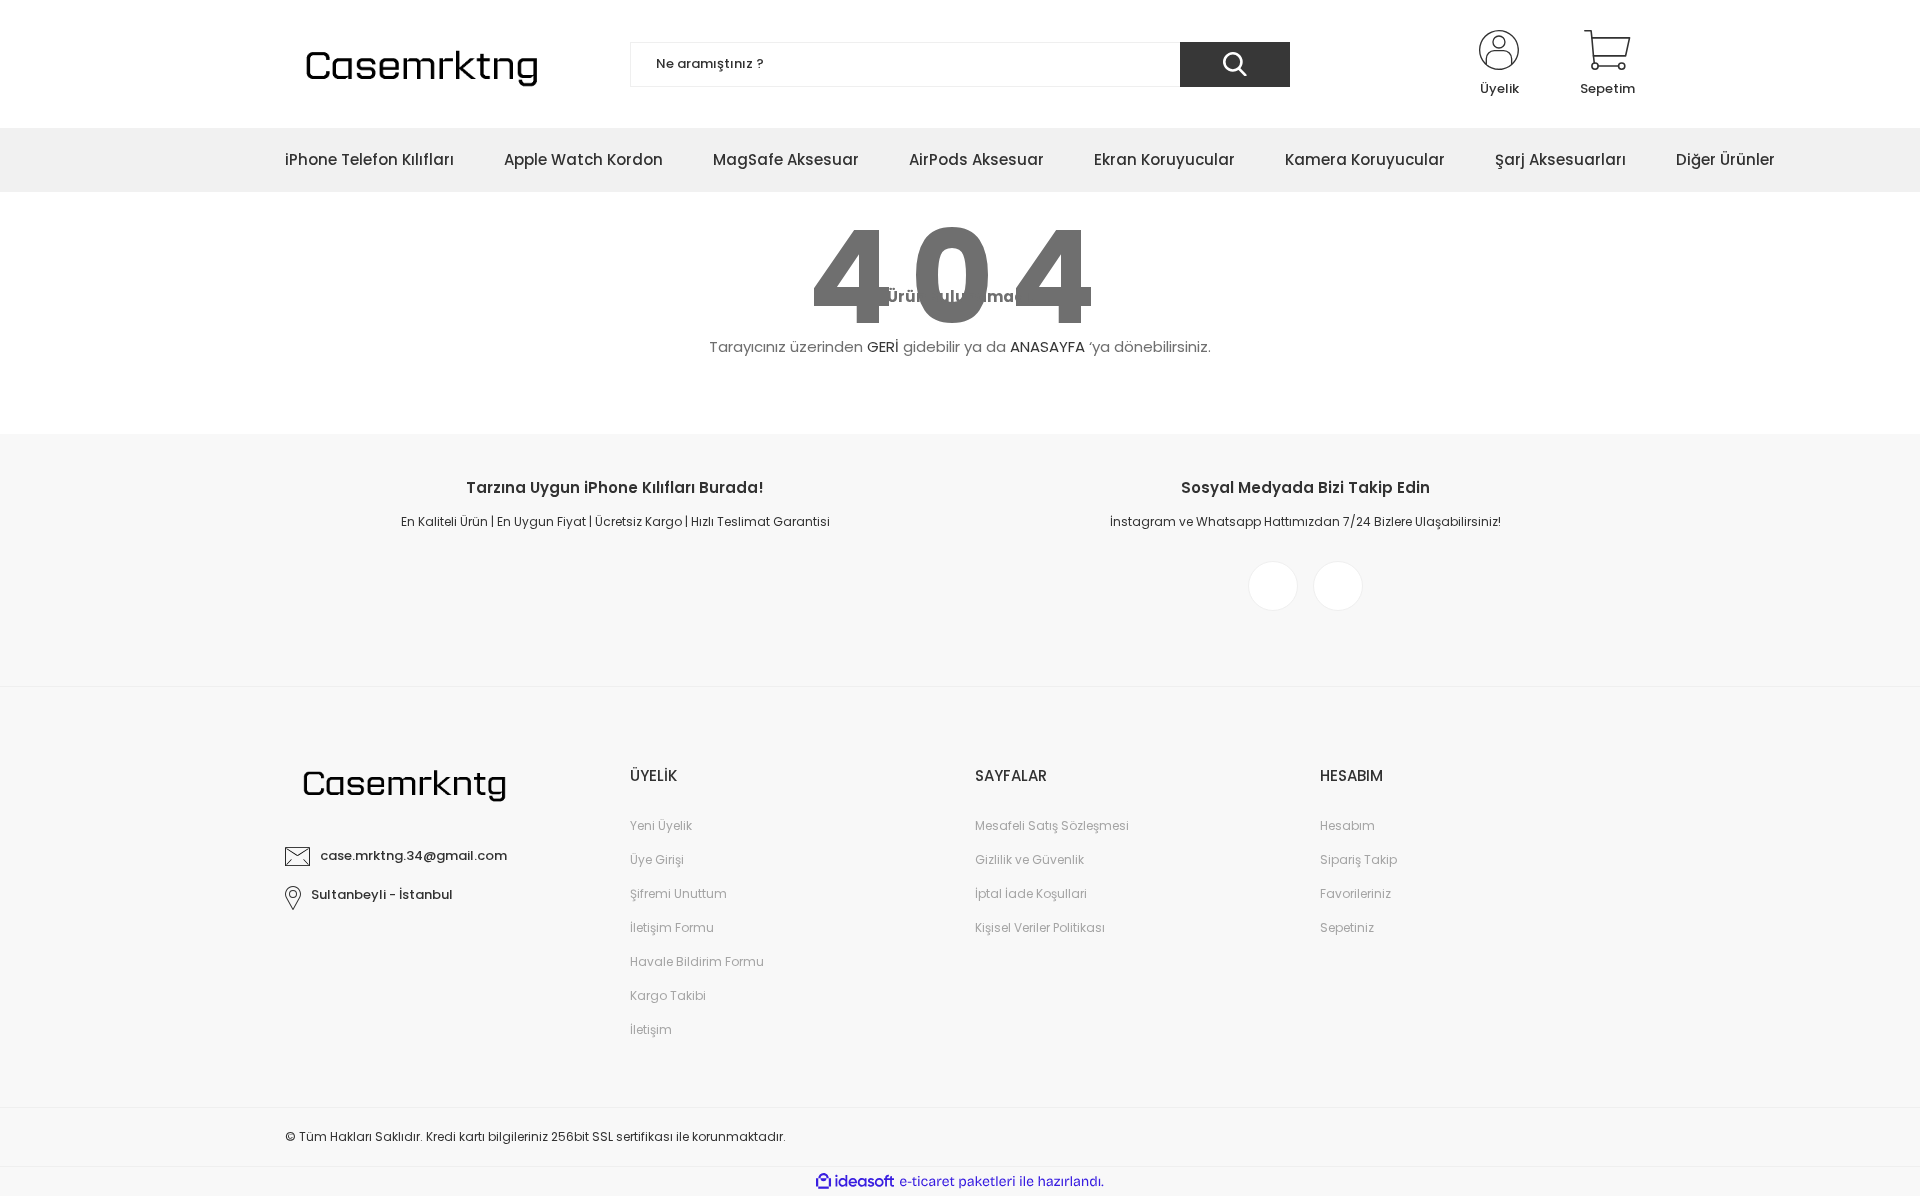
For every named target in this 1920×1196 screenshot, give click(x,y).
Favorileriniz (1355, 893)
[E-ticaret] (957, 1182)
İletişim (651, 1029)
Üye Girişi (657, 859)
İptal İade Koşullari (1031, 893)
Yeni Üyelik (661, 825)
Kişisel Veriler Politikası (1040, 927)
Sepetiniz (1347, 927)
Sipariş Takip (1358, 859)
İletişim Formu (672, 927)
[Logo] (418, 64)
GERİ (883, 346)
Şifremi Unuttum (678, 893)
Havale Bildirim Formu (697, 961)
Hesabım (1347, 825)
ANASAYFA (1047, 346)
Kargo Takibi (668, 995)
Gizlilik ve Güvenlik (1029, 859)
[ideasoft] (855, 1181)
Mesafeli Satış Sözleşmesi (1052, 825)
